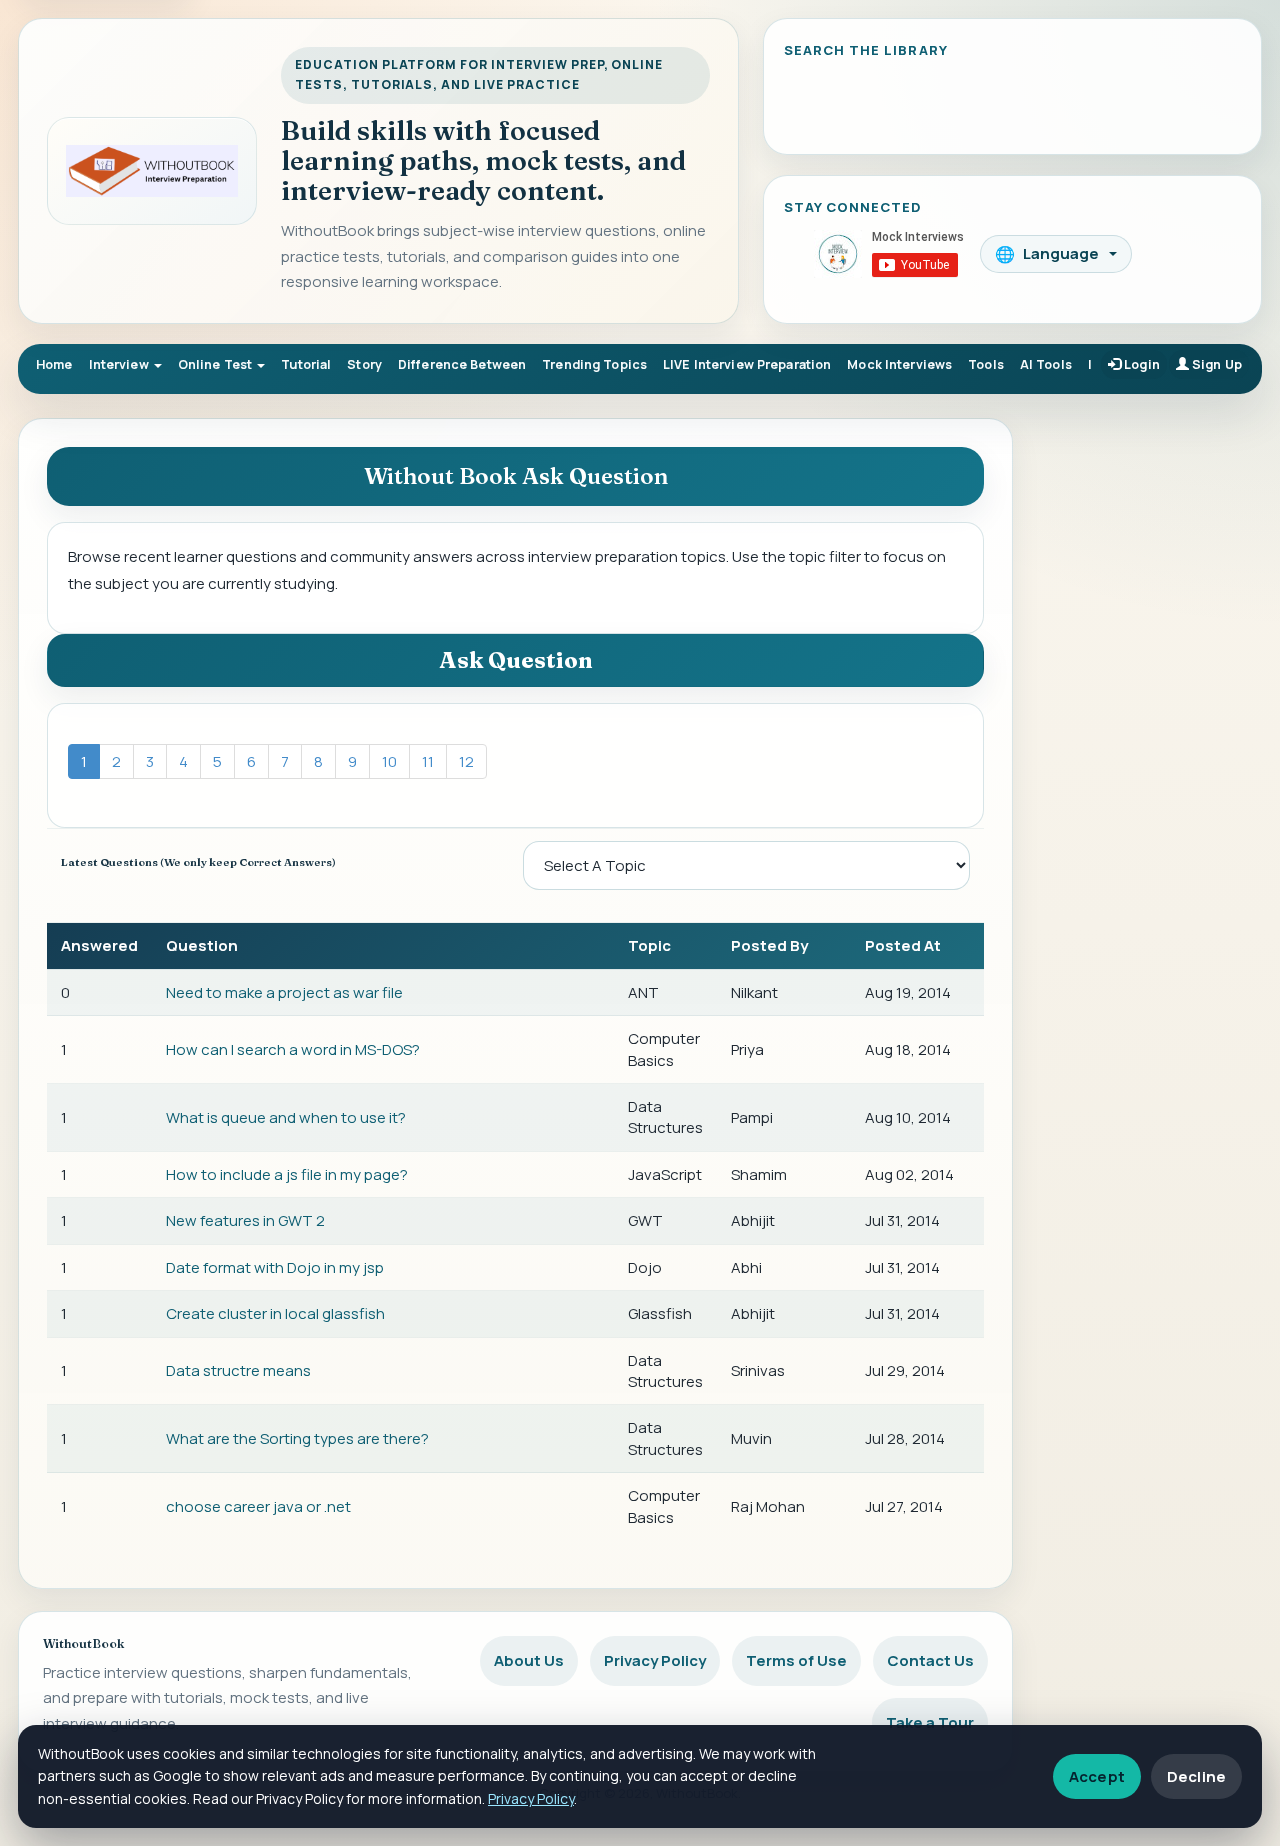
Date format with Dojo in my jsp (275, 1267)
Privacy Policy (655, 1660)
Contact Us (930, 1660)
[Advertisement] (1147, 720)
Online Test (217, 364)
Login (1140, 364)
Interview (120, 364)
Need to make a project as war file (284, 992)
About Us (529, 1660)
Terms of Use (796, 1660)
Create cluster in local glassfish (275, 1313)
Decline (1196, 1776)
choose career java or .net (258, 1506)
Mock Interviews (899, 364)
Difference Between (462, 364)
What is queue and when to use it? (286, 1117)
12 (466, 761)
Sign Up (1215, 364)
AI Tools (1046, 364)
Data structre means (238, 1370)
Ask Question (516, 660)
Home (54, 364)
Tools (986, 364)
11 (428, 761)
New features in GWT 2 (245, 1220)
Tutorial (306, 364)
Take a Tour (930, 1722)
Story (364, 364)
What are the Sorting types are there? (297, 1438)
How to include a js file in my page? (287, 1174)
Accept (1097, 1776)
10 (389, 761)
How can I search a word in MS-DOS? (293, 1049)
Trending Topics (594, 364)
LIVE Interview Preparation (747, 364)
